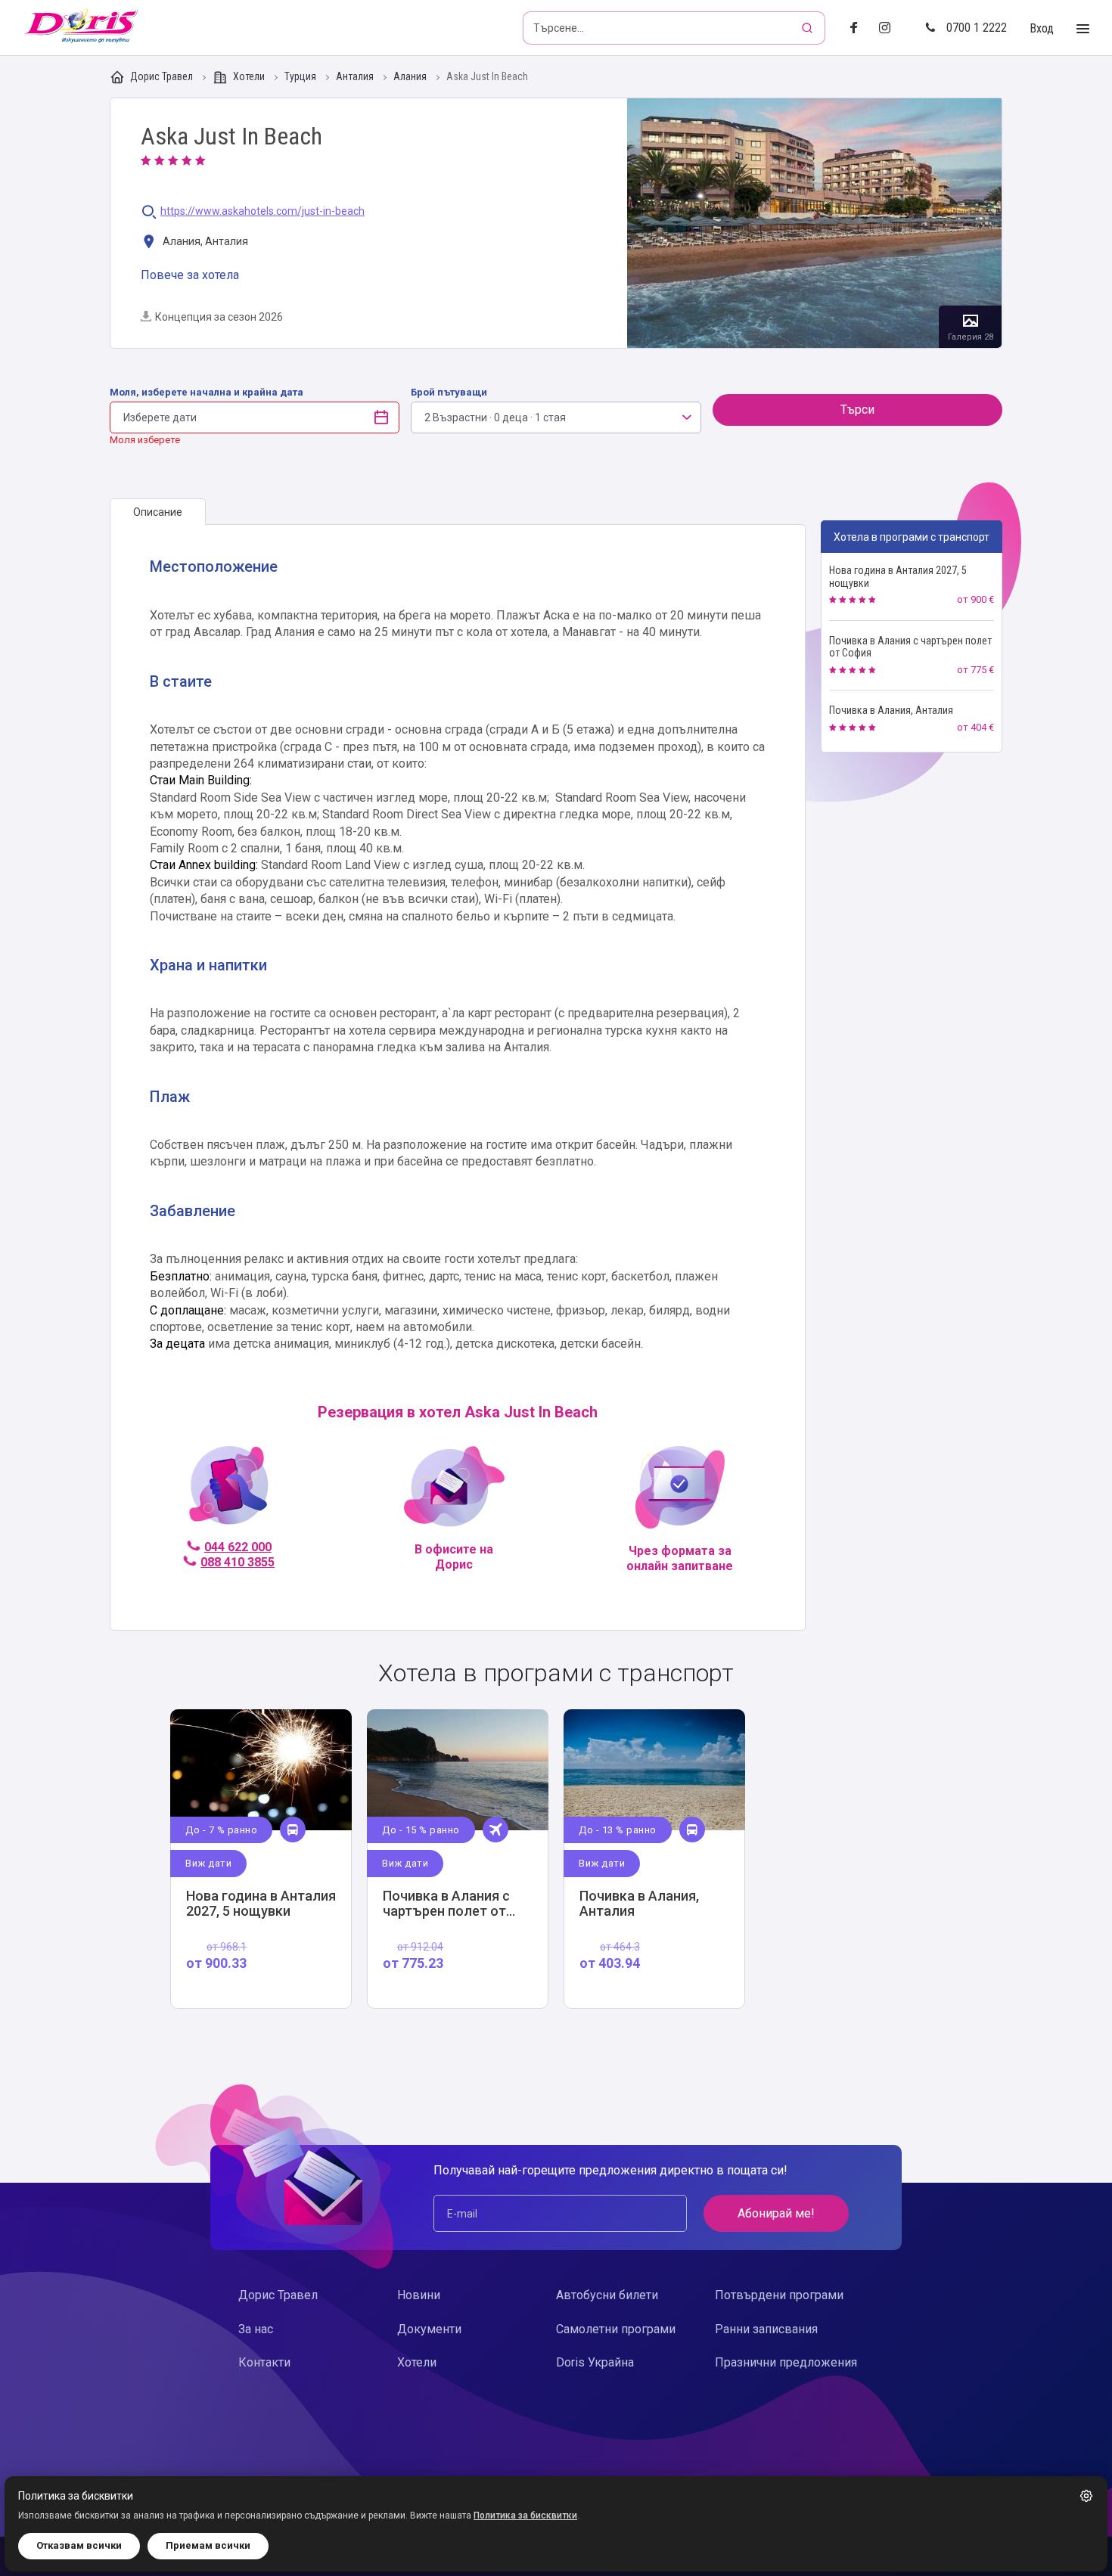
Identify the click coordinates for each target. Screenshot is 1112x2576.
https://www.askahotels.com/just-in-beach (262, 211)
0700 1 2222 (977, 28)
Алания (411, 77)
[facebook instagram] (891, 28)
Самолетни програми (616, 2329)
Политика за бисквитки (525, 2515)
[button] (1086, 2496)
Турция (301, 77)
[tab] (158, 512)
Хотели (249, 76)
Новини (419, 2295)
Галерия (814, 223)
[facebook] (858, 28)
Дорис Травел (162, 76)
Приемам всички (208, 2545)
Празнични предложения (786, 2362)
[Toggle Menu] (1083, 29)
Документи (429, 2329)
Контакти (264, 2362)
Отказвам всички (79, 2545)
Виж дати (208, 1863)
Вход (1042, 28)
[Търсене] (809, 28)
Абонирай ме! (776, 2213)
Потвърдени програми (779, 2295)
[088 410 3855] (229, 1492)
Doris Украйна (595, 2362)
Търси (857, 410)
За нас (256, 2329)
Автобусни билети (607, 2295)
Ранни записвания (766, 2329)
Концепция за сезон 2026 (219, 317)
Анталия (356, 77)
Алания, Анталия (204, 241)
